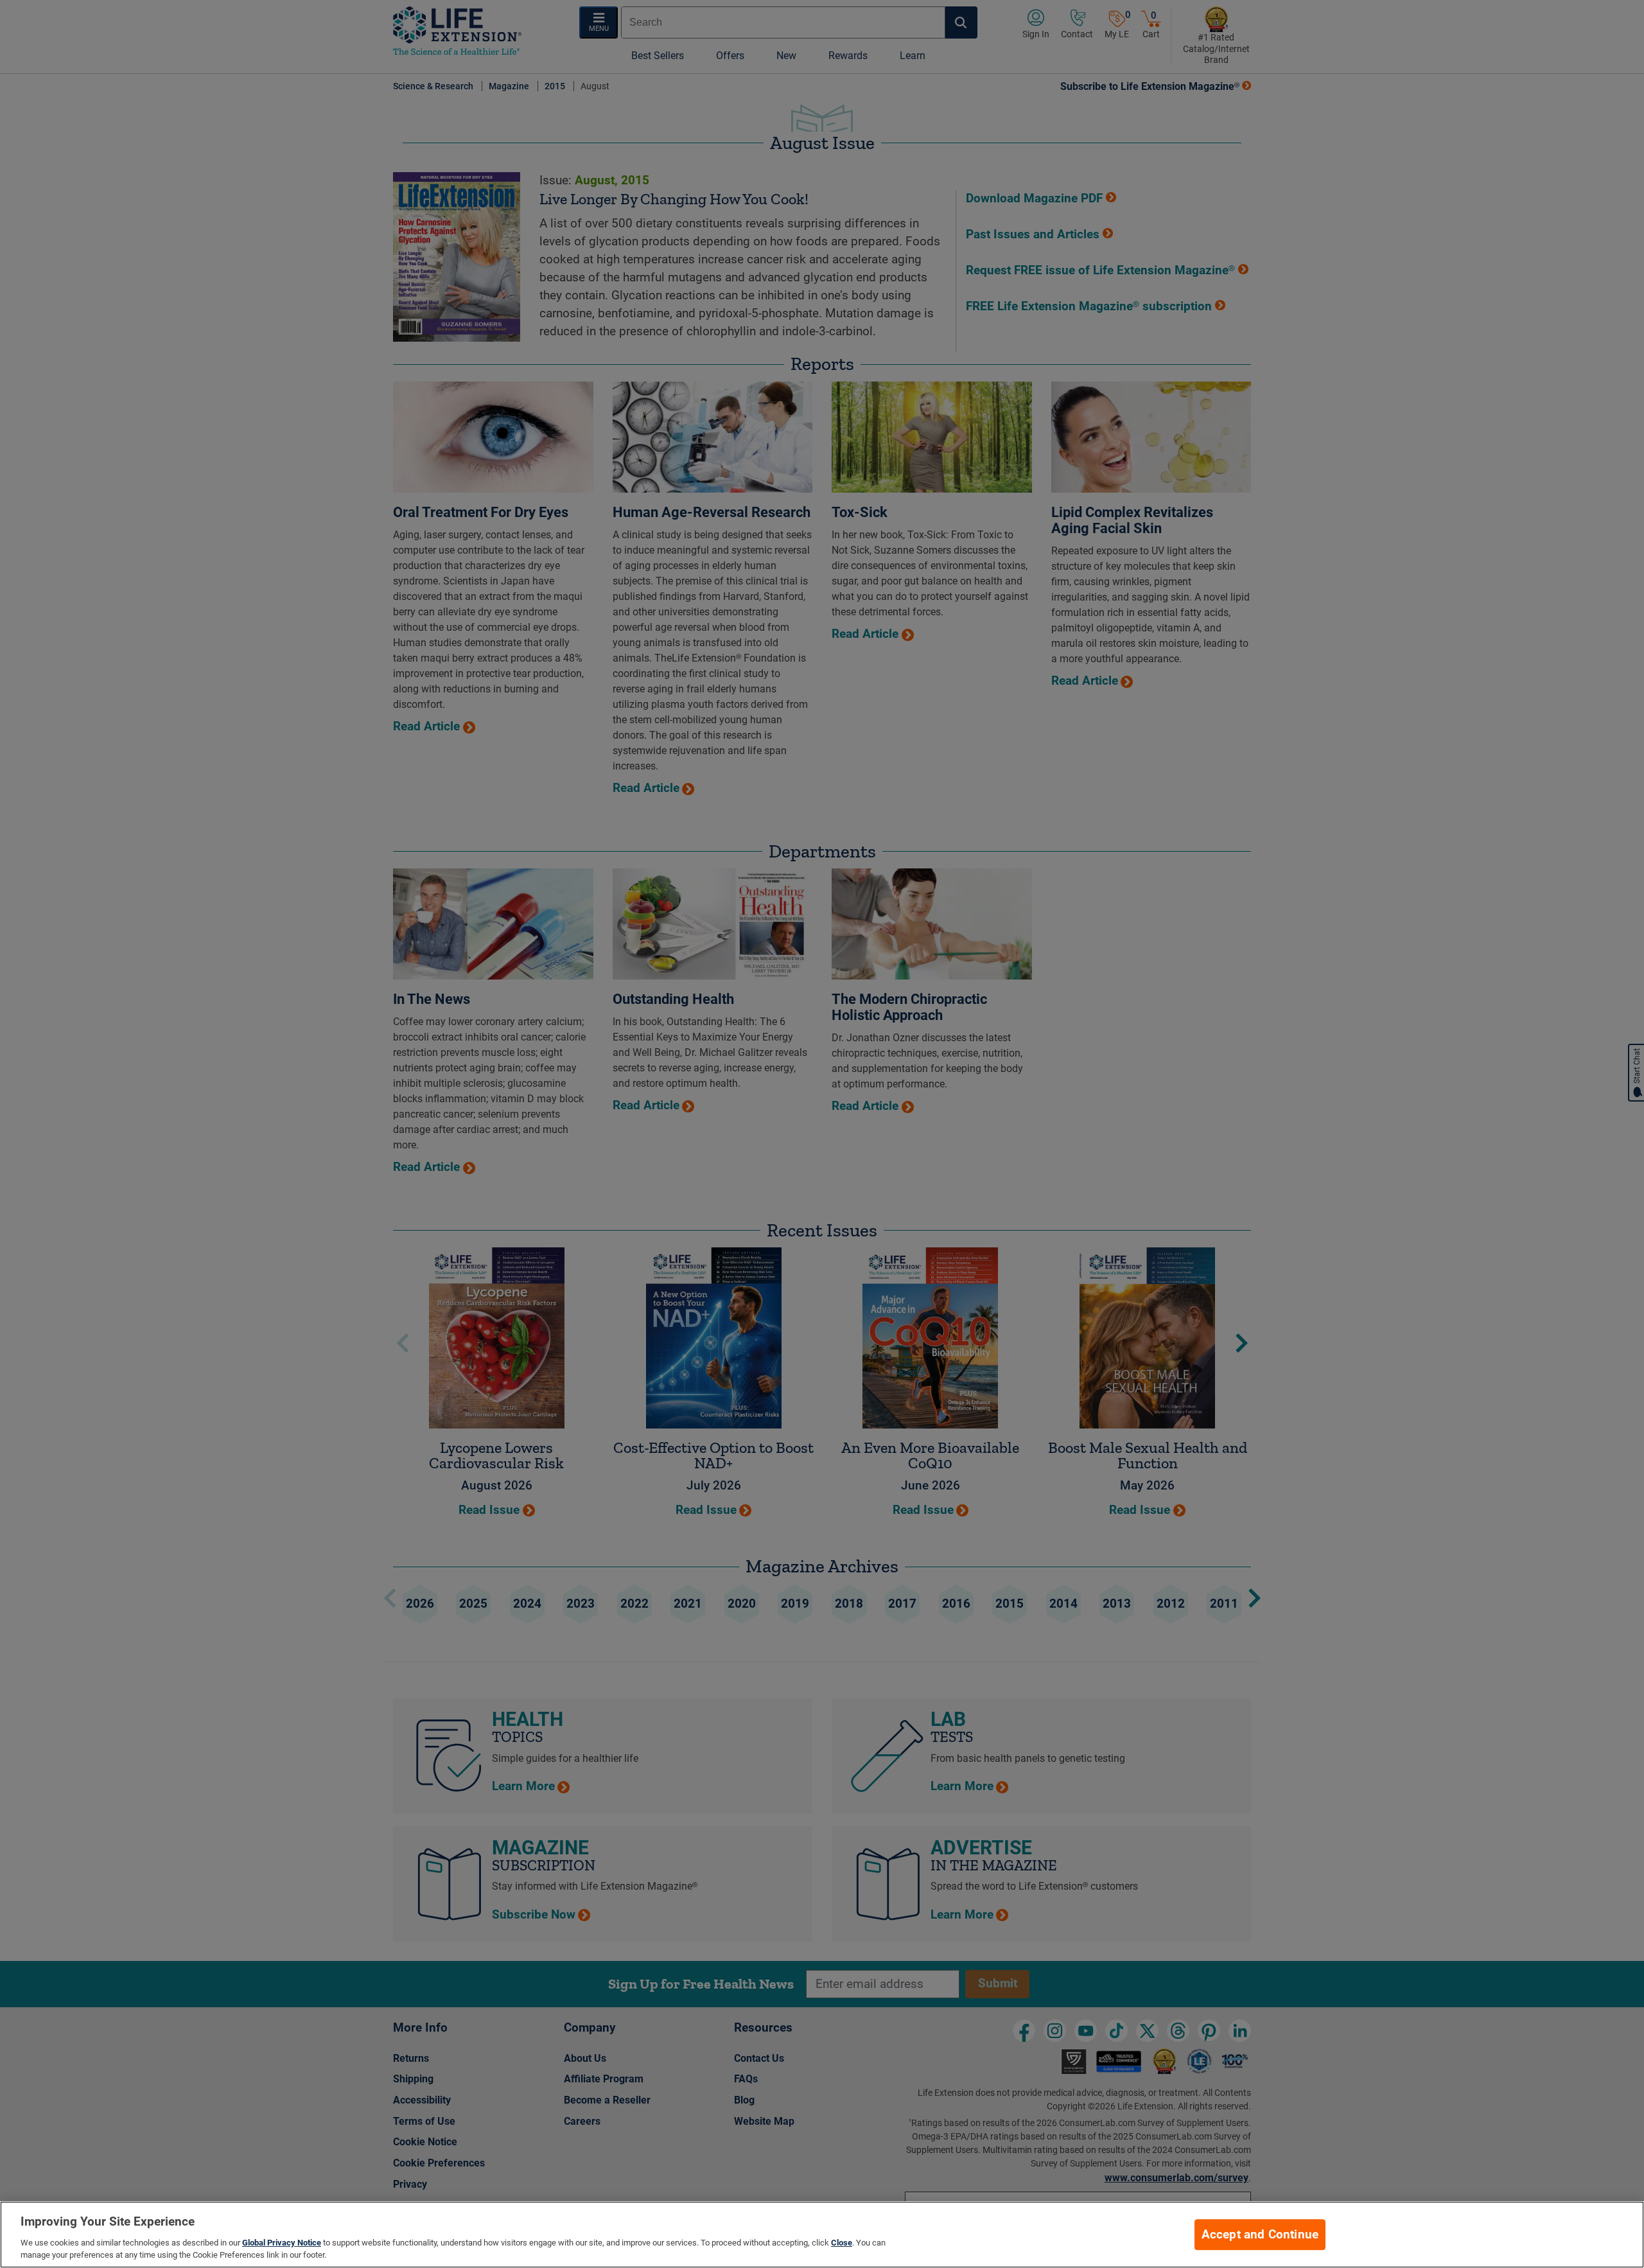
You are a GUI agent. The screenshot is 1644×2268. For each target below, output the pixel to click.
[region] (822, 2235)
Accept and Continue (1260, 2235)
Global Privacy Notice (282, 2243)
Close (842, 2243)
